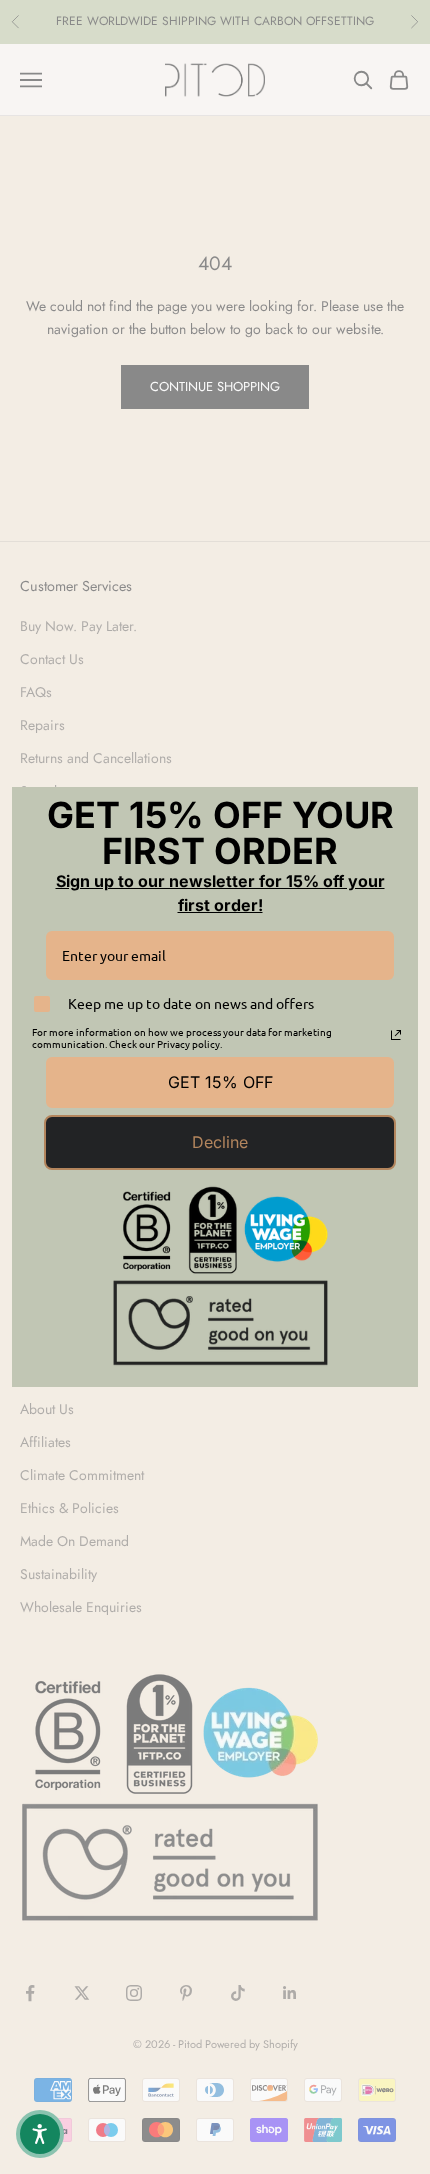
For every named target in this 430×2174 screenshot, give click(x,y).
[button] (40, 2134)
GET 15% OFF (220, 1082)
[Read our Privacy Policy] (396, 1035)
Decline (220, 1142)
